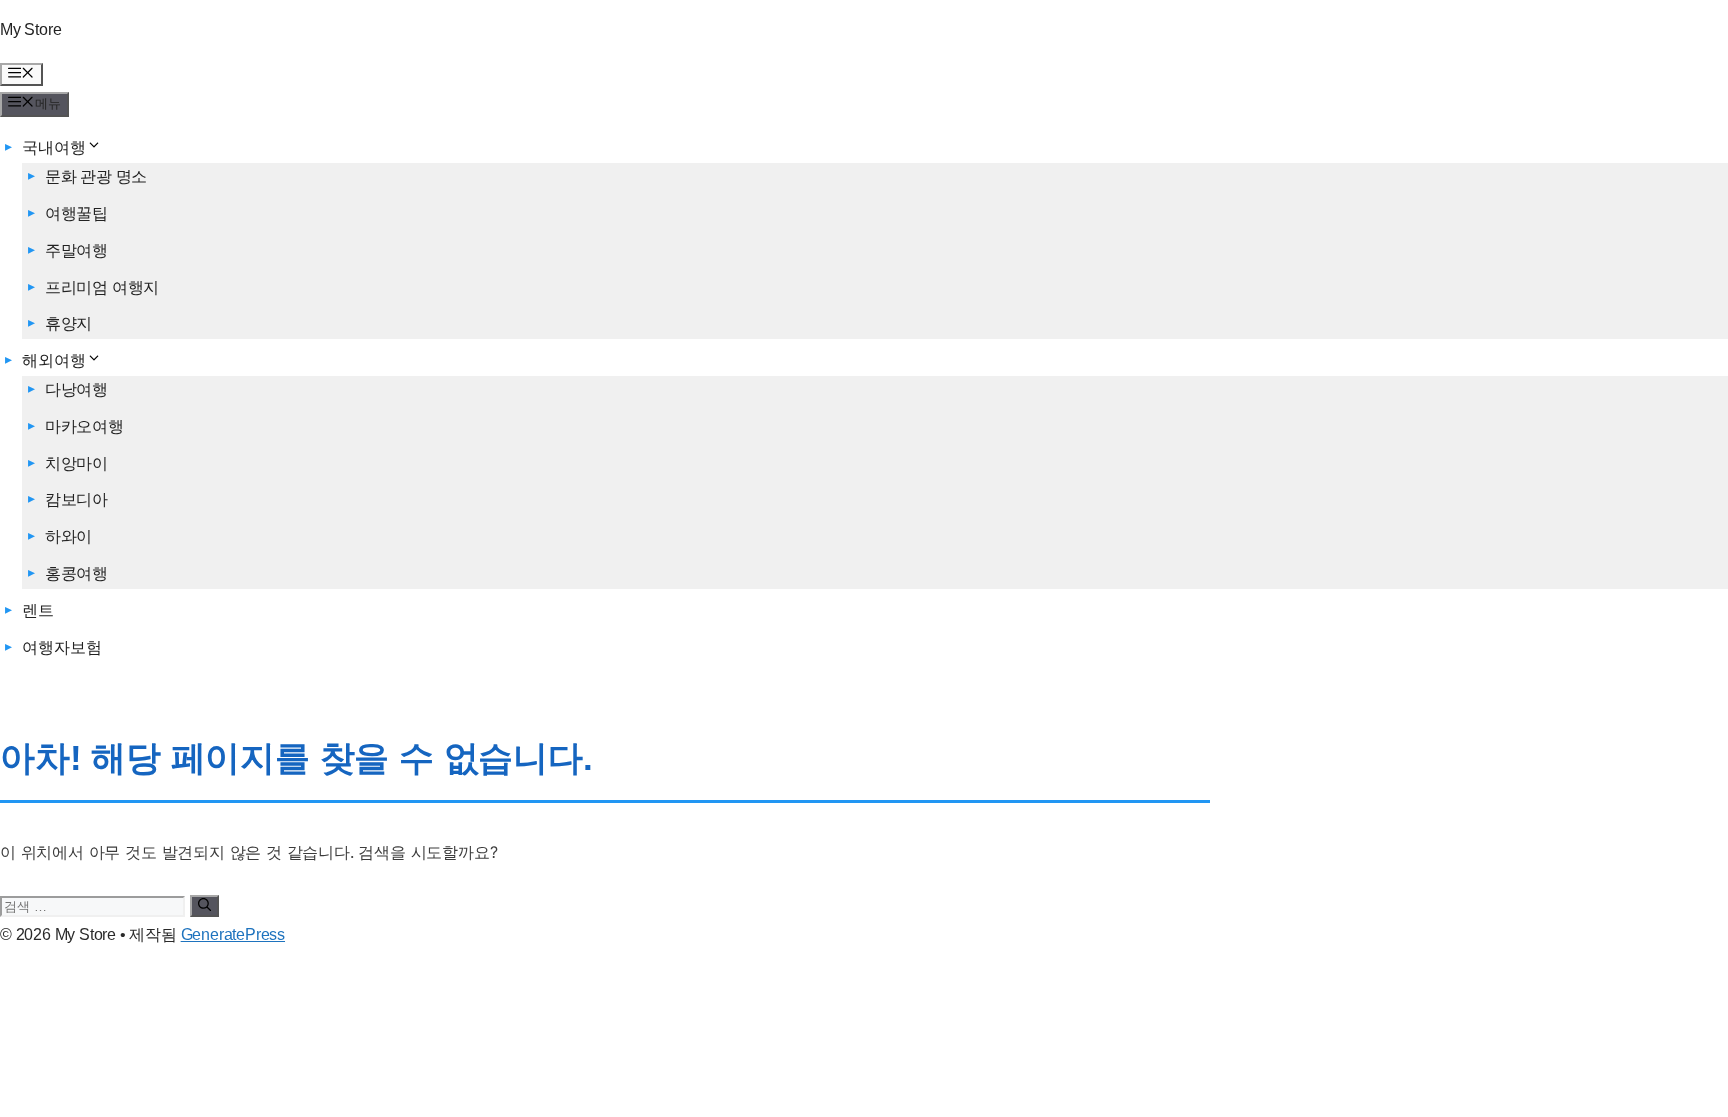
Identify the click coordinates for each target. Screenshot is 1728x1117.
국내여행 (53, 147)
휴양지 (68, 323)
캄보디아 (76, 499)
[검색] (204, 906)
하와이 (68, 536)
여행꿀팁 (76, 213)
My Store (30, 29)
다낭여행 (76, 389)
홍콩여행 (76, 573)
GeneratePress (233, 934)
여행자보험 (61, 647)
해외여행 (53, 360)
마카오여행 (84, 426)
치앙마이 (76, 463)
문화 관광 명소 (96, 176)
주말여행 (76, 250)
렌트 (38, 610)
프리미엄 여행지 (102, 287)
